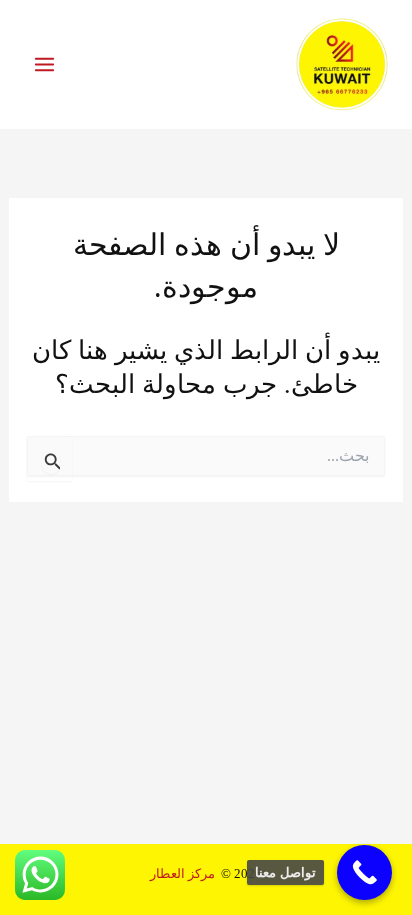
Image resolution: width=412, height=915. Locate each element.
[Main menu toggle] (44, 64)
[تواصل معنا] (364, 872)
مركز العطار (182, 874)
